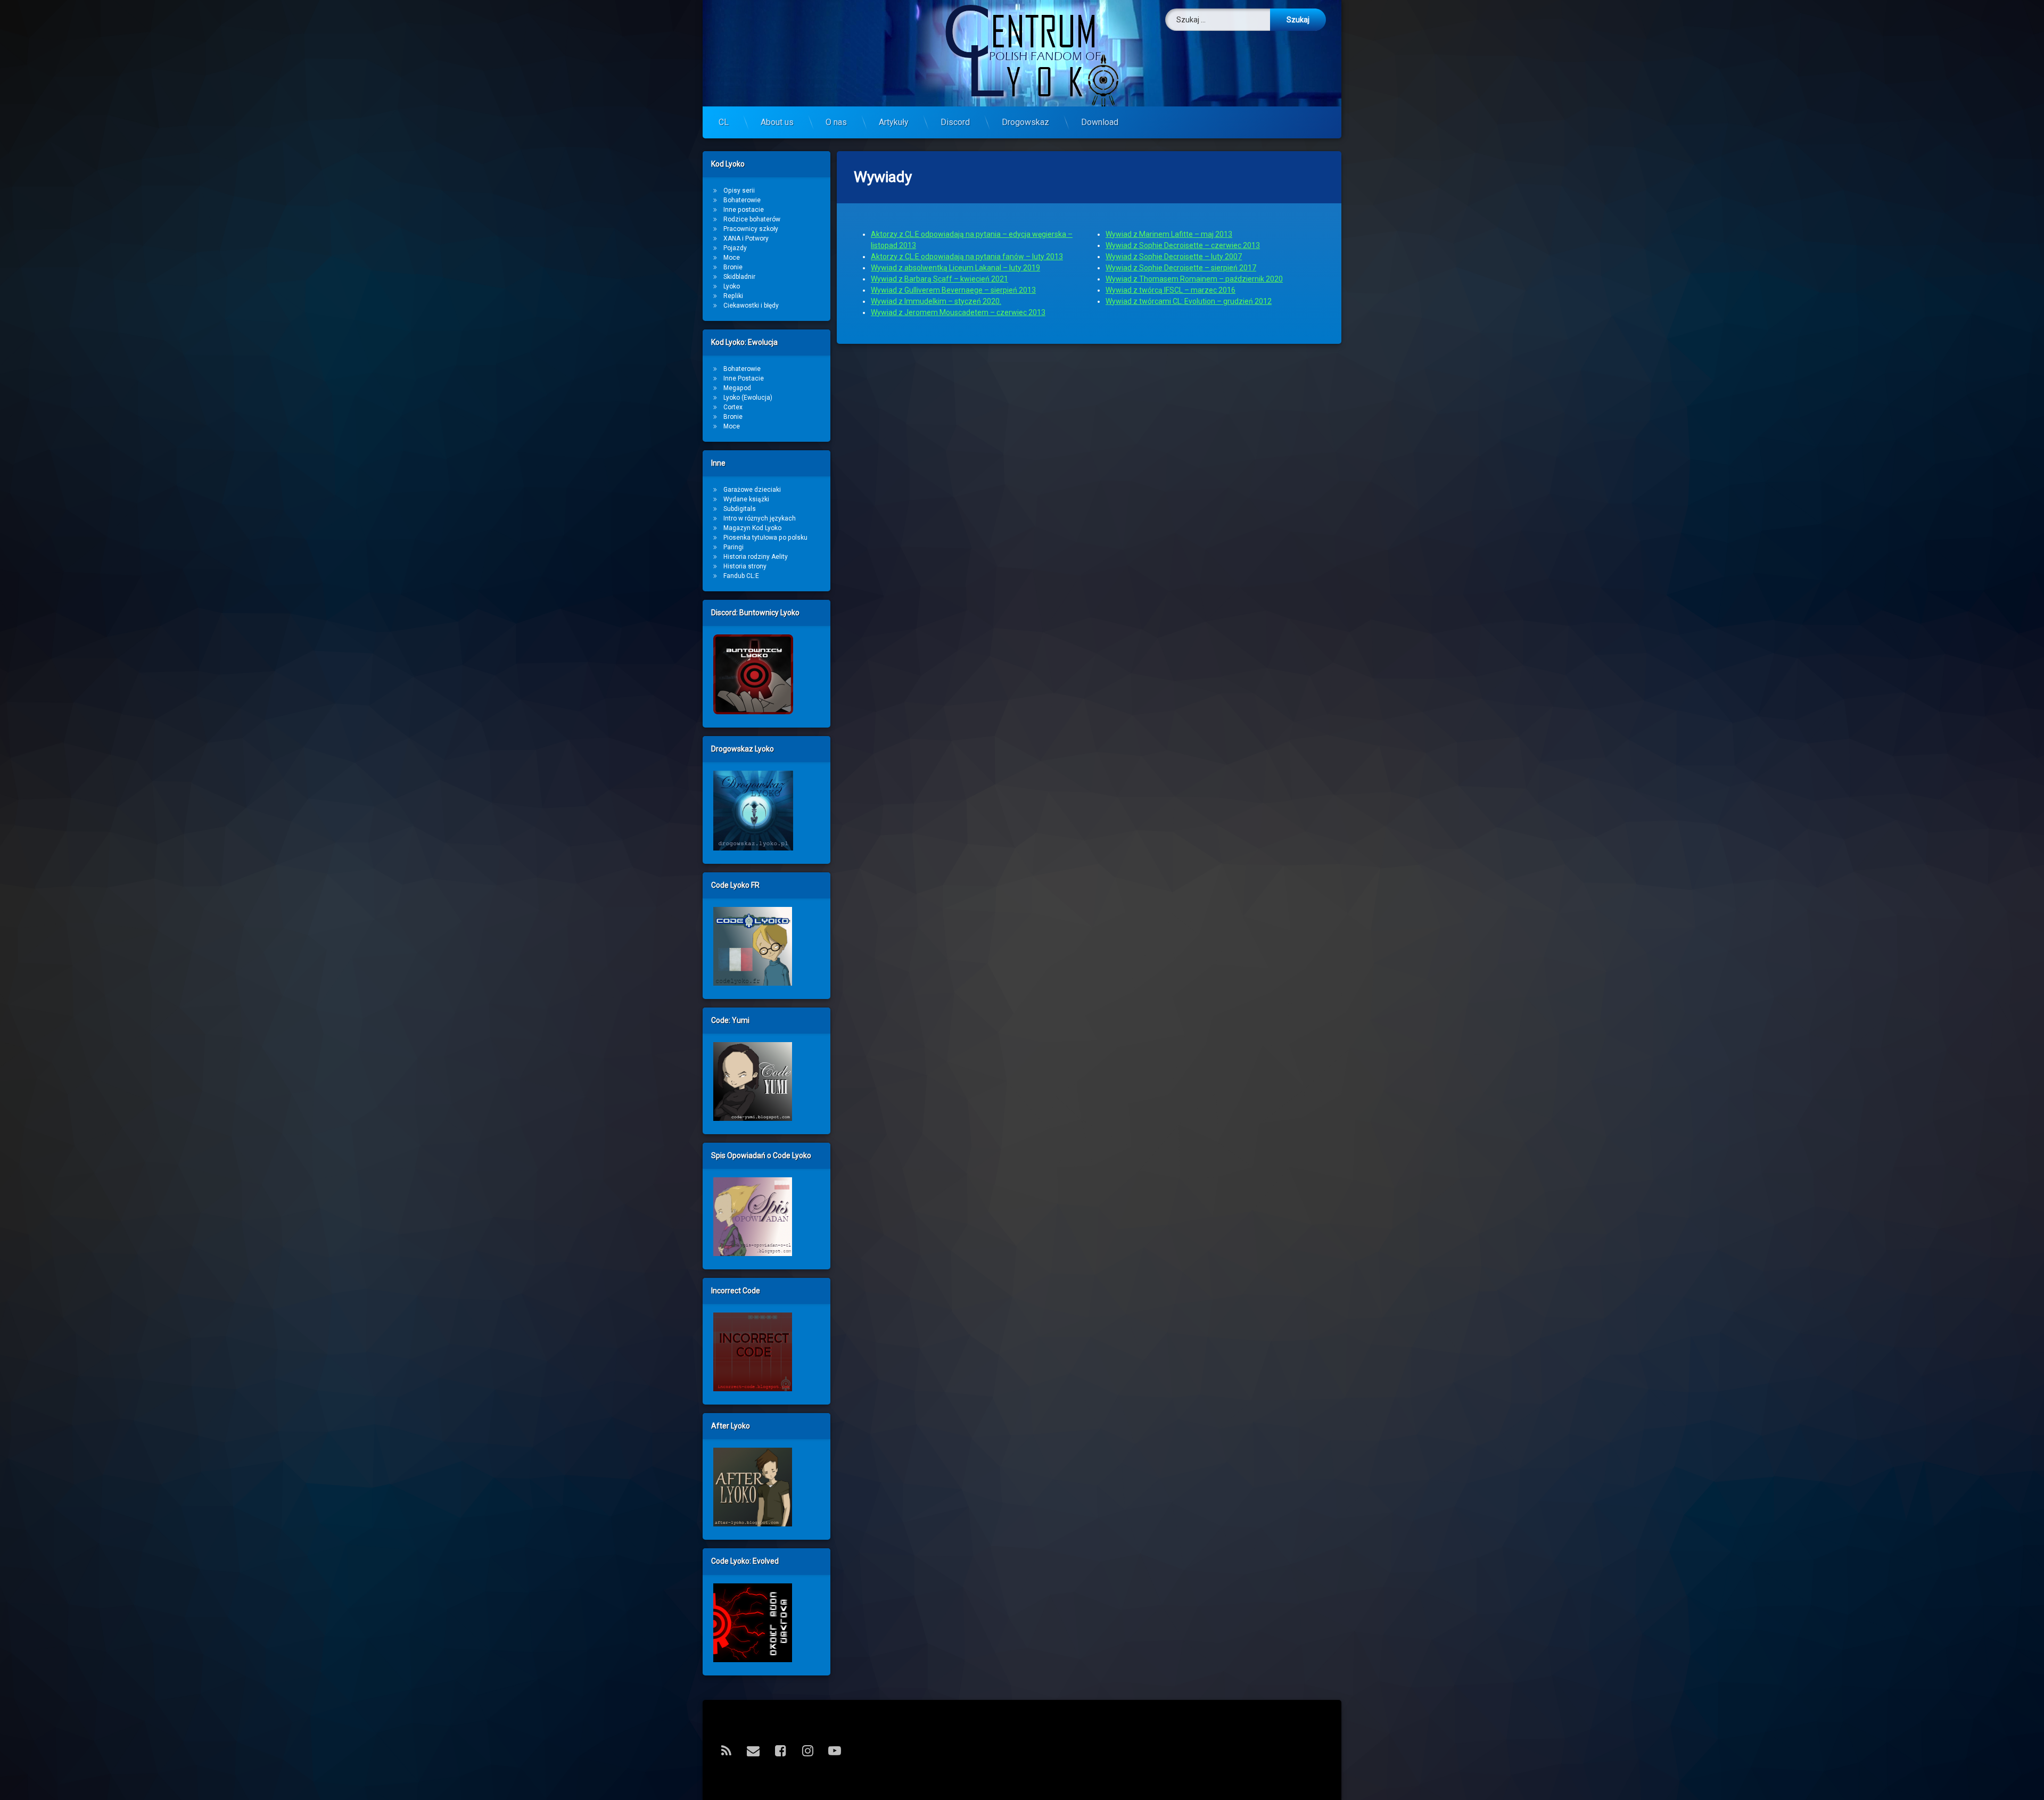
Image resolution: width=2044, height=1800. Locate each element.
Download (1100, 122)
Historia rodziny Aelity (756, 557)
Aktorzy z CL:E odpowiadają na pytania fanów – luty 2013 (967, 257)
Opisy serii (739, 191)
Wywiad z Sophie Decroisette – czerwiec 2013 (1183, 245)
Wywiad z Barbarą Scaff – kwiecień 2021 (939, 279)
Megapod (737, 388)
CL (724, 122)
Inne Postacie (744, 378)
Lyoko (732, 286)
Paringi (733, 547)
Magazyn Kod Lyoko (752, 528)
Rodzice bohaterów (752, 219)
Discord (955, 122)
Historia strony (745, 566)
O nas (836, 122)
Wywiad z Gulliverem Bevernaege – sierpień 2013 (953, 290)
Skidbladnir (739, 277)
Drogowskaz (1025, 122)
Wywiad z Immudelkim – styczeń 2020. (936, 301)
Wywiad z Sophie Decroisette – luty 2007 (1174, 257)
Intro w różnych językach (760, 518)
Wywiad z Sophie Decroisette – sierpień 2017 (1181, 268)
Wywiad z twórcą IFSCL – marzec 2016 (1171, 290)
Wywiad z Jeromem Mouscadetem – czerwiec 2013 (958, 312)
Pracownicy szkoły (751, 229)
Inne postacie (744, 210)
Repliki (733, 296)
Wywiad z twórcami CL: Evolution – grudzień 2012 (1189, 301)
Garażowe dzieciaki (752, 490)
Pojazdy (735, 248)
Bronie (733, 267)
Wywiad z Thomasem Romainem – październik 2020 (1194, 279)
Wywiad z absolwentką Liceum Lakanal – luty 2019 (955, 268)
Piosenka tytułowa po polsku (765, 538)
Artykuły (894, 122)
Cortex (733, 407)
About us (777, 122)
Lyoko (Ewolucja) (748, 398)
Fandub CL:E (741, 576)
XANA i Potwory (746, 238)
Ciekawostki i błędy (751, 305)
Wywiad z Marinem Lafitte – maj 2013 (1169, 234)
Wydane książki (746, 499)
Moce (732, 258)
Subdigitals (740, 509)
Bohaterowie (742, 200)
